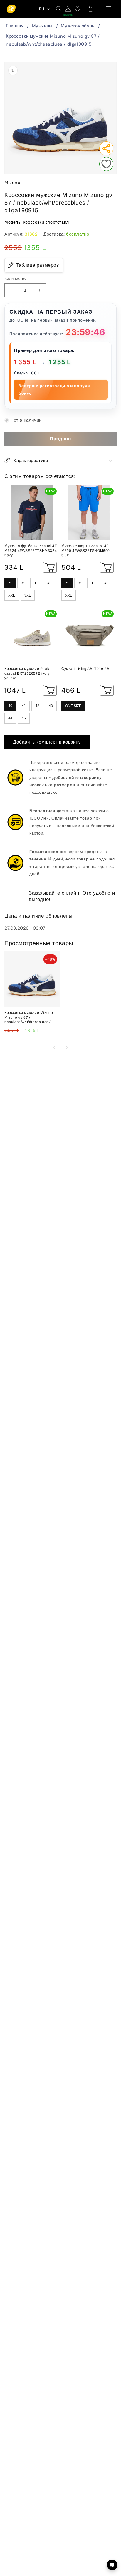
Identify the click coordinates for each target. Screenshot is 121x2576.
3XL (28, 595)
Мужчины (42, 26)
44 (10, 718)
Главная (15, 26)
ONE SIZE (73, 706)
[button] (109, 9)
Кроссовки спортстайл (46, 222)
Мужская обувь (78, 26)
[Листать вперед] (67, 1047)
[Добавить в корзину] (50, 567)
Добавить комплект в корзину (47, 742)
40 (10, 706)
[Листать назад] (54, 1047)
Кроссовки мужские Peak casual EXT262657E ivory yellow (27, 673)
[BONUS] (68, 9)
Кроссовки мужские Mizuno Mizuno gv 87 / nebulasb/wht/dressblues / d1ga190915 (53, 40)
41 (24, 706)
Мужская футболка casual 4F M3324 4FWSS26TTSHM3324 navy (31, 551)
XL (49, 583)
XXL (12, 595)
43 (51, 706)
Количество (15, 278)
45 (24, 718)
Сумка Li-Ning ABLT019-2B (85, 669)
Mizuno (12, 183)
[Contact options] (112, 2565)
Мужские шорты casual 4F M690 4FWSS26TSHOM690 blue (86, 551)
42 (37, 706)
